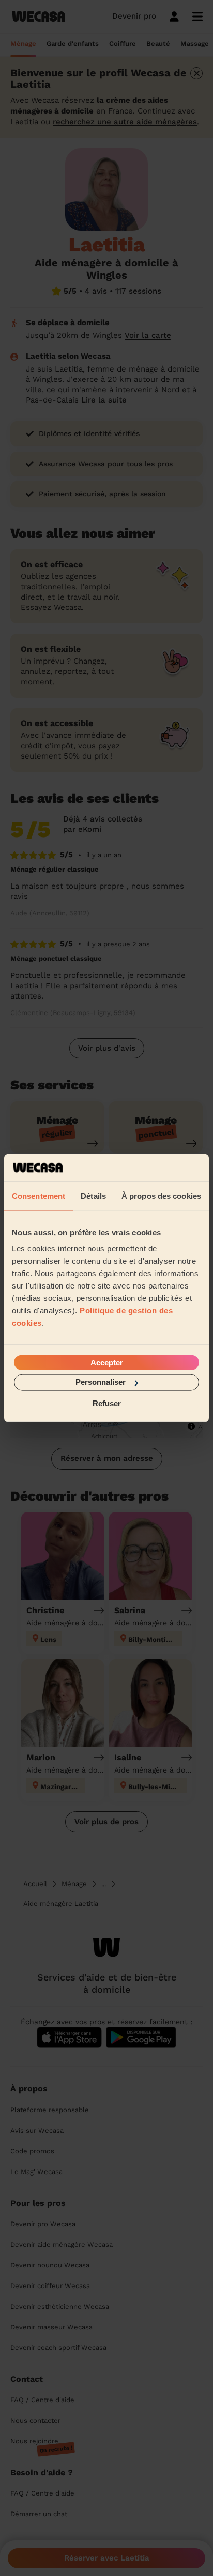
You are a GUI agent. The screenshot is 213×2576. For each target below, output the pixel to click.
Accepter (107, 1363)
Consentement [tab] (39, 1195)
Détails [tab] (93, 1195)
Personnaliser (101, 1382)
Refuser (107, 1403)
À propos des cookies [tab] (161, 1195)
